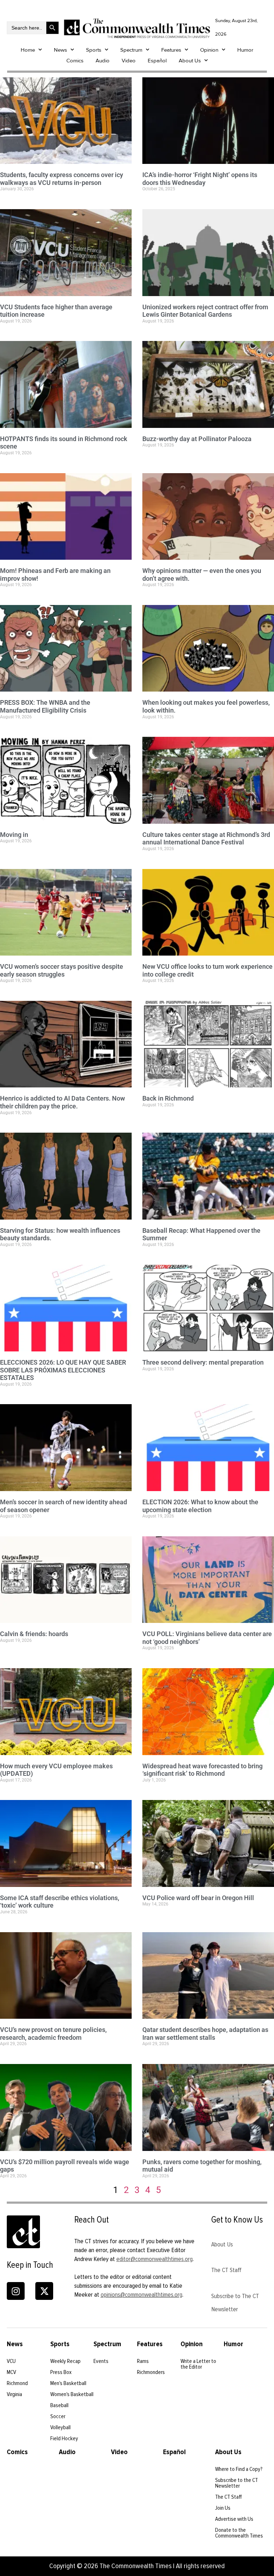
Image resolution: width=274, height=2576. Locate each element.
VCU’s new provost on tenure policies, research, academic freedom (53, 2034)
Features (171, 50)
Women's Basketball (72, 2394)
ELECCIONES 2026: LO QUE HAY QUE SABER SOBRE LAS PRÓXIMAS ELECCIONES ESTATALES (63, 1370)
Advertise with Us (234, 2519)
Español (157, 61)
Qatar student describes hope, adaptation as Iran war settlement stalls (205, 2034)
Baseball (59, 2405)
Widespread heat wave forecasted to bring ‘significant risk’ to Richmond (202, 1770)
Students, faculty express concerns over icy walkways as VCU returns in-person (62, 179)
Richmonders (151, 2372)
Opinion (209, 50)
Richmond (17, 2383)
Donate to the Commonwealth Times (239, 2533)
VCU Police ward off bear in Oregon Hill (198, 1898)
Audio (103, 61)
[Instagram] (16, 2291)
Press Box (61, 2372)
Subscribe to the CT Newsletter (237, 2483)
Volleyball (60, 2427)
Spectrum (131, 50)
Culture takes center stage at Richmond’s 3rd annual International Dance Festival (206, 839)
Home (28, 50)
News (60, 50)
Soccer (58, 2416)
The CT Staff (226, 2270)
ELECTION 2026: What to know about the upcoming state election (200, 1506)
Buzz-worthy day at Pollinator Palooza (197, 439)
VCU (11, 2361)
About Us (190, 61)
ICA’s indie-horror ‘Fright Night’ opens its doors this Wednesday (200, 179)
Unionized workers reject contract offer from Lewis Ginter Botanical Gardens (205, 311)
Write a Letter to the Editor (198, 2364)
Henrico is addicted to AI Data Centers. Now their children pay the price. (62, 1102)
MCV (11, 2372)
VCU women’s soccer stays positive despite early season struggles (62, 970)
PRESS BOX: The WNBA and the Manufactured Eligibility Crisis (45, 706)
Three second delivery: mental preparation (203, 1362)
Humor (245, 50)
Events (101, 2361)
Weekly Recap (65, 2361)
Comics (75, 61)
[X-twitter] (44, 2291)
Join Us (223, 2508)
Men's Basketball (68, 2383)
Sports (94, 50)
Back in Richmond (168, 1098)
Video (129, 61)
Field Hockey (64, 2438)
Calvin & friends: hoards (34, 1634)
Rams (143, 2361)
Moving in (14, 835)
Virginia (14, 2394)
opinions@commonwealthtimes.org (141, 2295)
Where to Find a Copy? (239, 2469)
